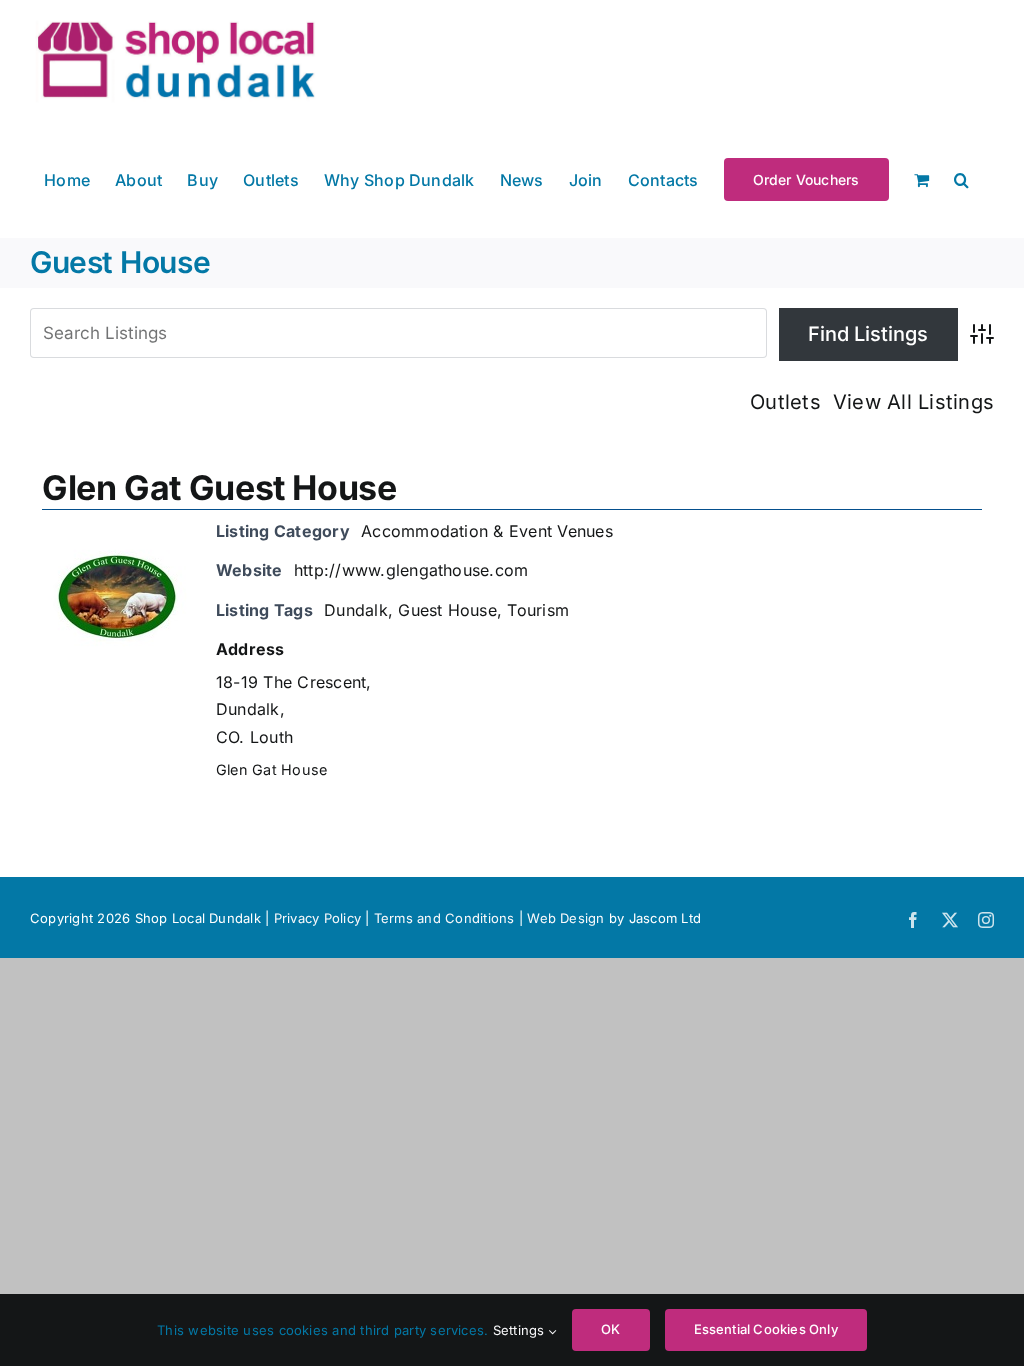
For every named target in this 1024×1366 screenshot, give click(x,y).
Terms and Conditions (446, 918)
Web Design (565, 918)
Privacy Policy (317, 918)
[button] (961, 178)
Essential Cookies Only (766, 1329)
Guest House (447, 610)
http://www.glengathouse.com (411, 570)
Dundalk (356, 610)
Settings (521, 1330)
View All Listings (913, 402)
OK (610, 1329)
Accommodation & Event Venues (487, 531)
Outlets (785, 402)
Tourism (538, 610)
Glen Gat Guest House (219, 487)
